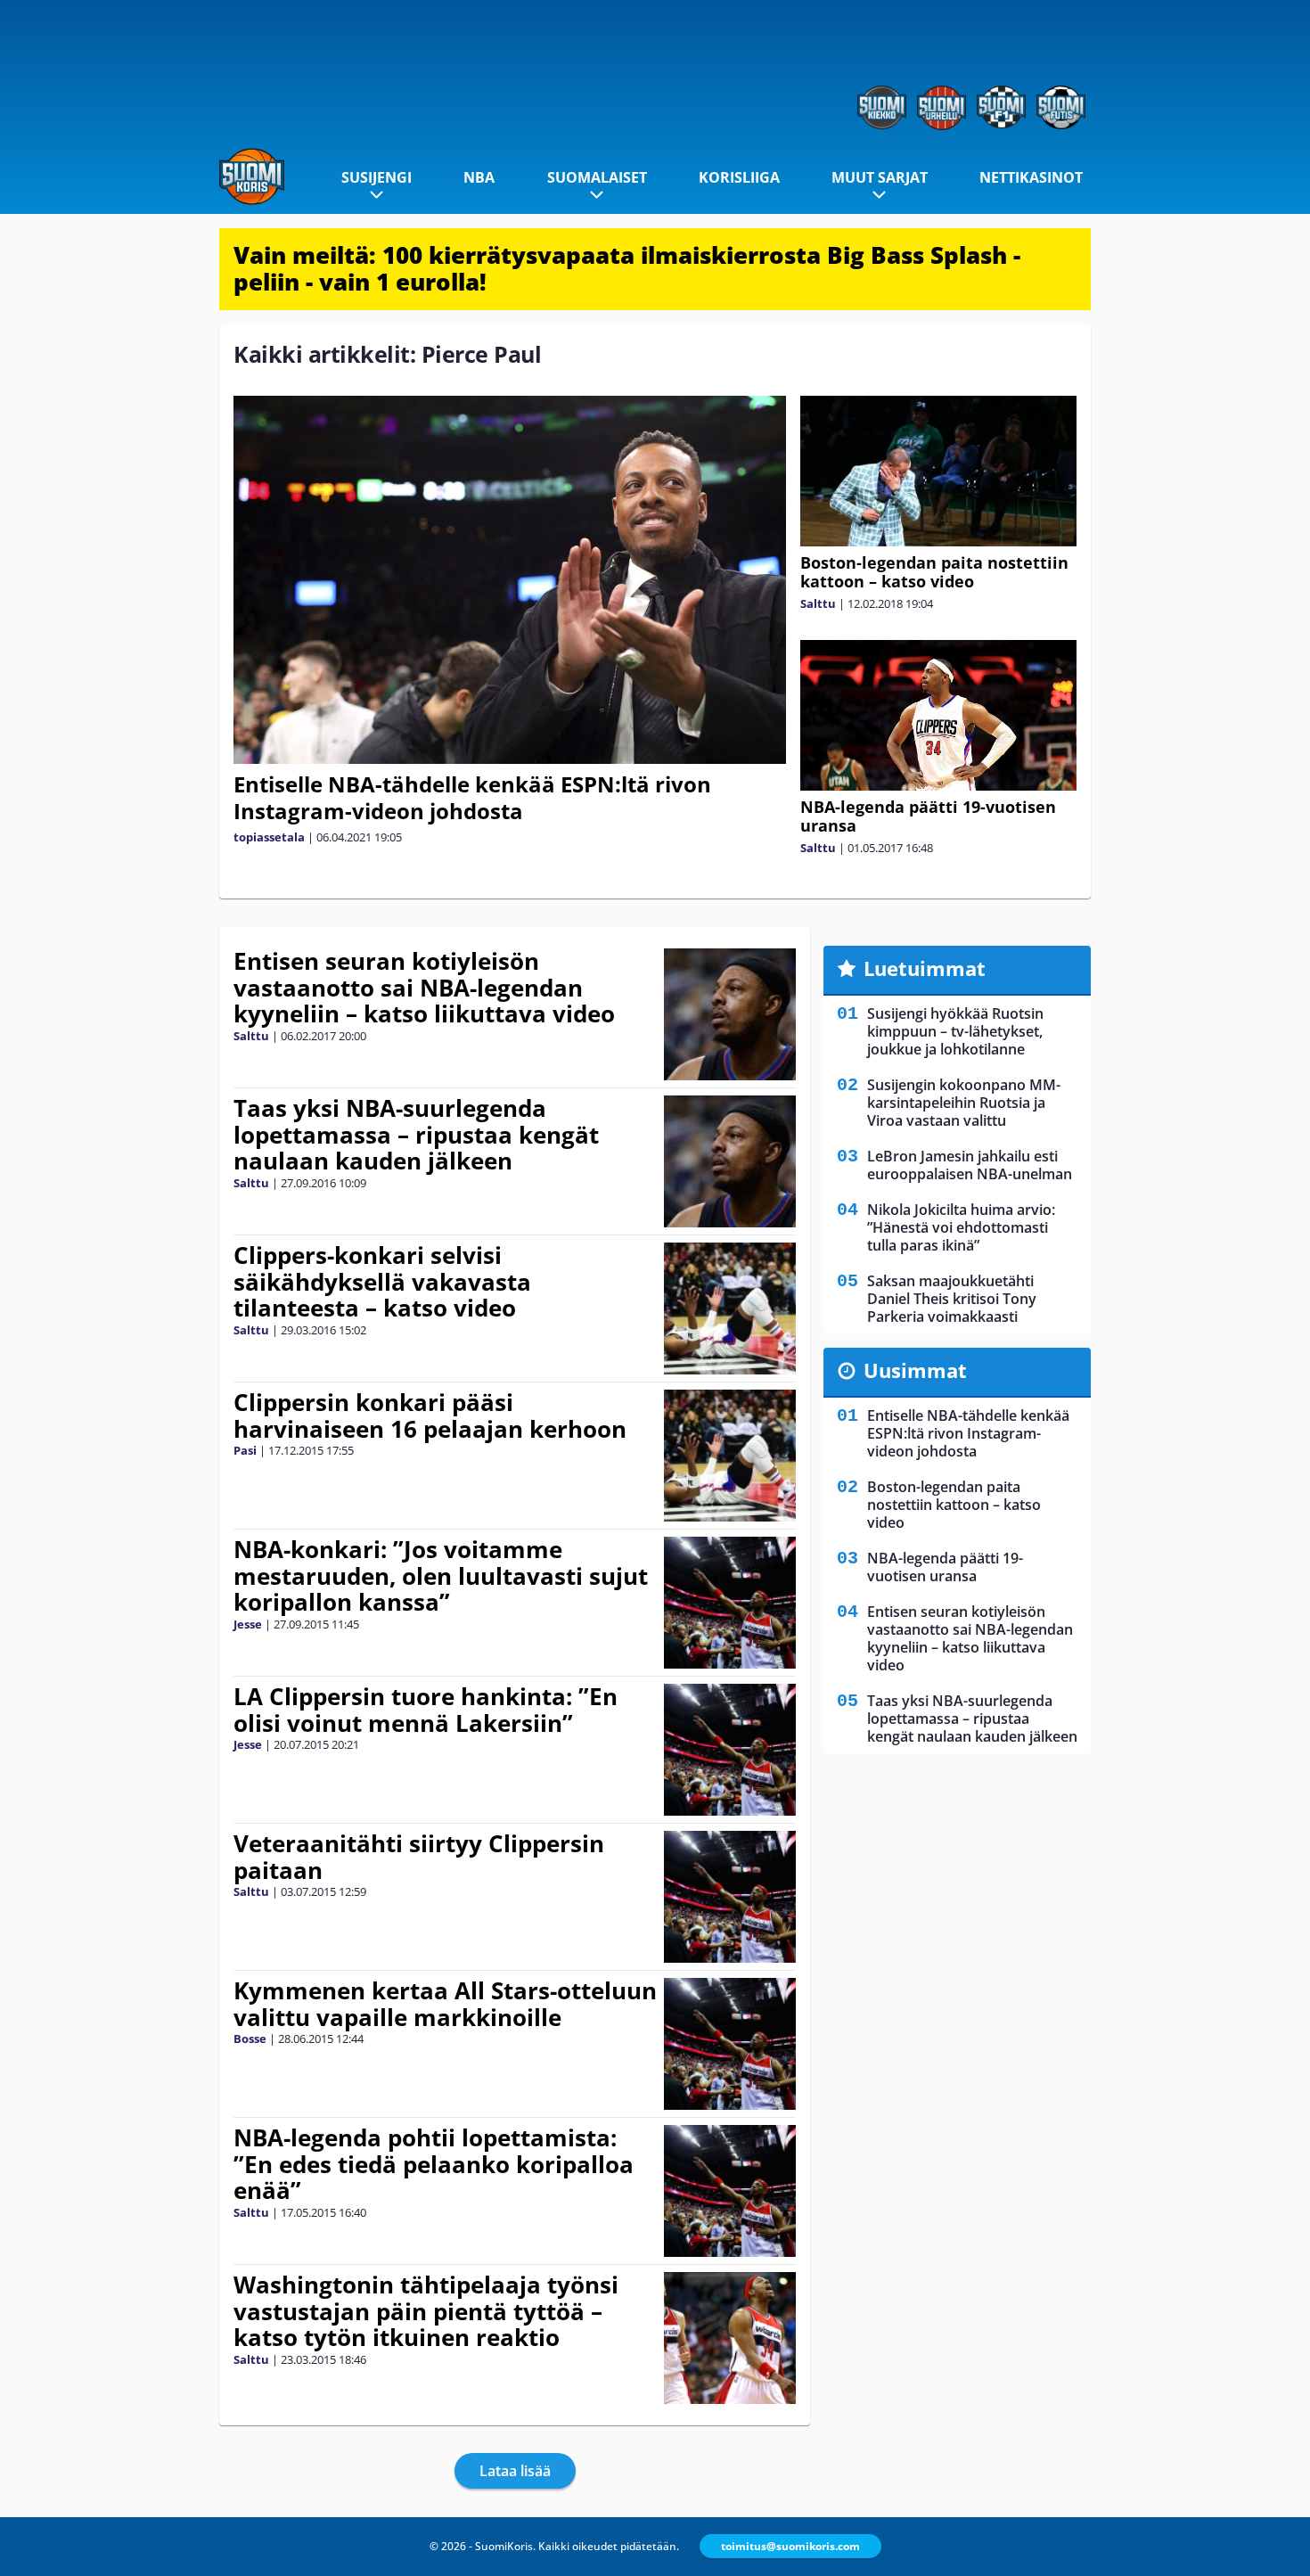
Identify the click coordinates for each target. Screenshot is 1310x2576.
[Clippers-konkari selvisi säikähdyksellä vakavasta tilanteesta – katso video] (730, 1309)
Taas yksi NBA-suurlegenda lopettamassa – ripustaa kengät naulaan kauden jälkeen (416, 1135)
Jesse (248, 1624)
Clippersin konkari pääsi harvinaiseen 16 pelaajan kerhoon (430, 1415)
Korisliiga (739, 177)
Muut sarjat (880, 177)
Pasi (245, 1450)
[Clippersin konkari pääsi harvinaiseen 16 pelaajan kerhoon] (730, 1456)
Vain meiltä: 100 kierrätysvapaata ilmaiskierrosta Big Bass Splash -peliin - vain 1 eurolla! (627, 268)
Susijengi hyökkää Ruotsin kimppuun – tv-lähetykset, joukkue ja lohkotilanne (955, 1031)
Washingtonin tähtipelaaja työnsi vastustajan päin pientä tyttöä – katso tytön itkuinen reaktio (426, 2311)
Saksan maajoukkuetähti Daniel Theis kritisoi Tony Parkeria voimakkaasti (952, 1299)
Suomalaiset (597, 177)
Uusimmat (915, 1370)
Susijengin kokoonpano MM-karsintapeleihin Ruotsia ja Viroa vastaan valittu (964, 1103)
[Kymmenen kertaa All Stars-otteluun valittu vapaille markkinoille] (730, 2044)
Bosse (250, 2039)
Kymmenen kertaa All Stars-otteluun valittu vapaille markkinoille (445, 2004)
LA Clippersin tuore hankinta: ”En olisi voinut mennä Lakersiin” (426, 1710)
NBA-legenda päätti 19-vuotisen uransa (928, 816)
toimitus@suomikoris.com (790, 2546)
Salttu (818, 603)
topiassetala (269, 837)
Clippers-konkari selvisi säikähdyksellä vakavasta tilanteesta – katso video (382, 1282)
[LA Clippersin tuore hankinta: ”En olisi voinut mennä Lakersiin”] (730, 1750)
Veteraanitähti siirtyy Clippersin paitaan (419, 1857)
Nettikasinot (1031, 177)
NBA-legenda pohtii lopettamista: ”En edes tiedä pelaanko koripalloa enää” (434, 2164)
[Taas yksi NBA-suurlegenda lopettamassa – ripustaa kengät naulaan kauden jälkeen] (730, 1161)
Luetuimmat (925, 968)
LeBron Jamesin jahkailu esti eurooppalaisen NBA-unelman (970, 1165)
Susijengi (377, 177)
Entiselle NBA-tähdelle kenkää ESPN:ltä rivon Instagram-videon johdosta (472, 797)
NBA (479, 177)
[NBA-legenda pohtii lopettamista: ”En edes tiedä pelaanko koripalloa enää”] (730, 2191)
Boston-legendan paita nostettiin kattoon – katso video (934, 572)
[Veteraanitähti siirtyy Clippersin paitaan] (730, 1897)
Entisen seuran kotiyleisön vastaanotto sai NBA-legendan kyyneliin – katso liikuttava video (424, 988)
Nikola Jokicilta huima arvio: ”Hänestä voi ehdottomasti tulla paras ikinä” (961, 1227)
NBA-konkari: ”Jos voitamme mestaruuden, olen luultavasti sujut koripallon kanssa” (441, 1576)
